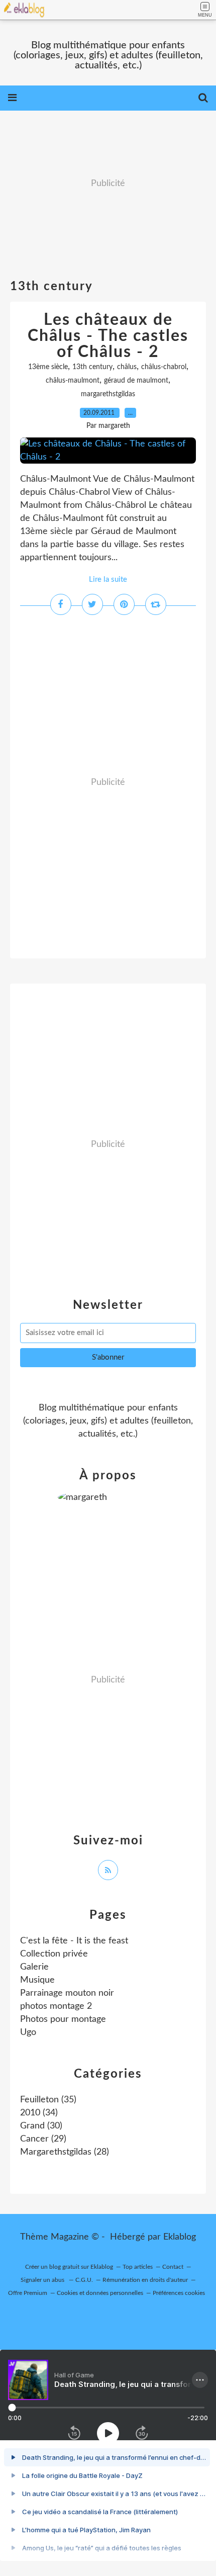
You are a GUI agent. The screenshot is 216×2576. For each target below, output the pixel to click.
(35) (48, 2100)
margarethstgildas (108, 394)
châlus (127, 367)
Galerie (34, 1967)
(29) (43, 2139)
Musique (37, 1980)
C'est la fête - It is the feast (74, 1941)
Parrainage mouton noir (67, 1993)
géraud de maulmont (136, 381)
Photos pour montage (63, 2019)
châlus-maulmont (73, 381)
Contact (173, 2267)
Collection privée (54, 1954)
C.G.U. (84, 2280)
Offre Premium (28, 2293)
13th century (92, 367)
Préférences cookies (179, 2293)
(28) (65, 2152)
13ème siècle (48, 367)
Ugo (28, 2032)
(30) (41, 2126)
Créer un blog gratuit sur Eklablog (69, 2267)
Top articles (138, 2267)
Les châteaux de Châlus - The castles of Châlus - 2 (108, 336)
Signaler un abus (43, 2280)
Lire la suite (108, 580)
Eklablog (180, 2237)
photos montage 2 (56, 2006)
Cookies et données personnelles (100, 2293)
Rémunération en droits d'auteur (145, 2280)
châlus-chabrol (164, 367)
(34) (39, 2113)
